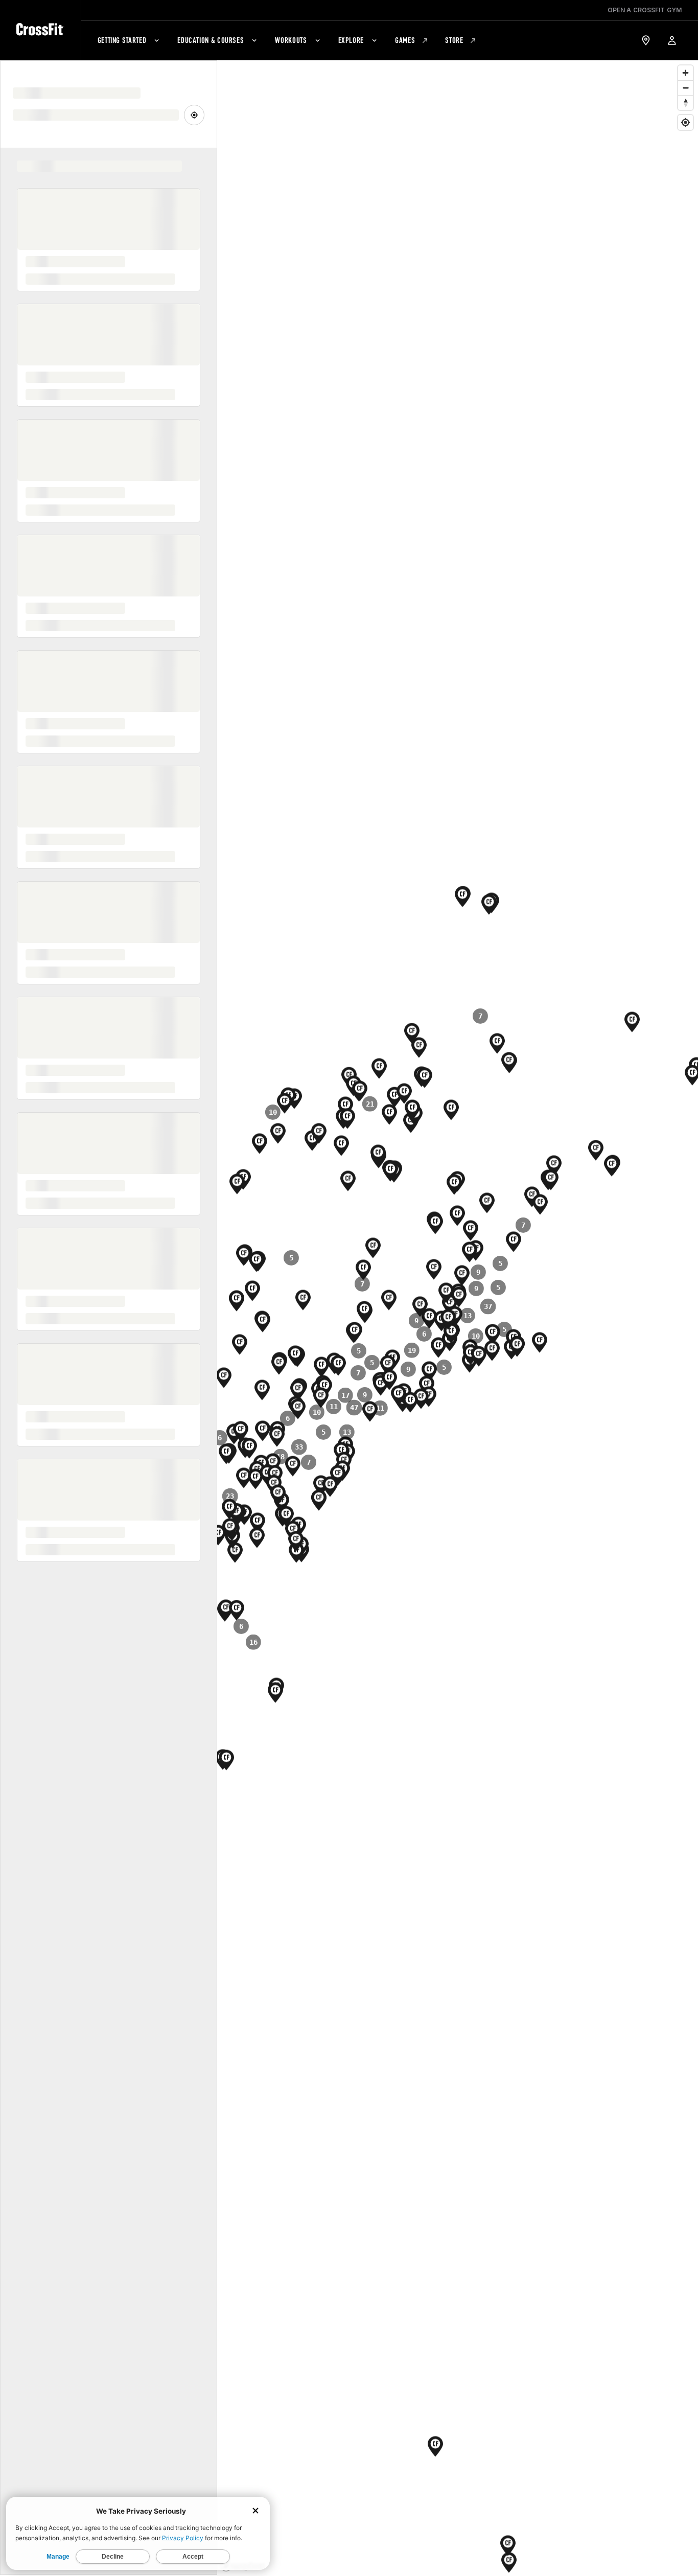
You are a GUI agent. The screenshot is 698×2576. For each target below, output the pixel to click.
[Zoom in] (685, 73)
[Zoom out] (685, 88)
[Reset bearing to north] (685, 102)
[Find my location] (685, 122)
